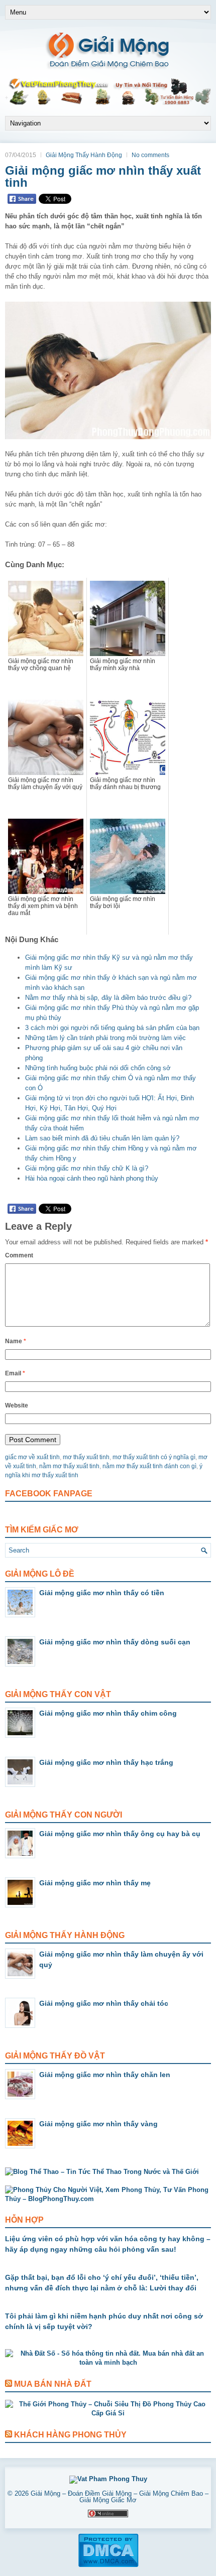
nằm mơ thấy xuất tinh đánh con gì (149, 1466)
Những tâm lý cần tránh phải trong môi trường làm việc (105, 1038)
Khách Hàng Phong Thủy (70, 2435)
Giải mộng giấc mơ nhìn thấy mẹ (95, 1883)
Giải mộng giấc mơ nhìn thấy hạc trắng (106, 1762)
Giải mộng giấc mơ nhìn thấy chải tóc (104, 2003)
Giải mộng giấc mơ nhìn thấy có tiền (102, 1593)
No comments (150, 155)
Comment (19, 1255)
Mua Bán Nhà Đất (53, 2384)
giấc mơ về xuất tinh (32, 1457)
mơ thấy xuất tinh (86, 1457)
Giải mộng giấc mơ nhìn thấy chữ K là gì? (87, 1168)
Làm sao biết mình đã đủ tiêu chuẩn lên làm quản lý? (102, 1138)
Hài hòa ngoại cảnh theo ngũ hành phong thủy (92, 1178)
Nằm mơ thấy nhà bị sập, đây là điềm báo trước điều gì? (108, 998)
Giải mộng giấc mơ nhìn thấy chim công (108, 1713)
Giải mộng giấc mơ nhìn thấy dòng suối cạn (115, 1642)
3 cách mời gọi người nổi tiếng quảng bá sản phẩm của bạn (112, 1028)
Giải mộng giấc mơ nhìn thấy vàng (98, 2124)
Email (15, 1373)
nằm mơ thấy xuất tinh (69, 1466)
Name (16, 1341)
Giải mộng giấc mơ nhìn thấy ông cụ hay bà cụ (120, 1834)
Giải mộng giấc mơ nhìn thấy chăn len (105, 2075)
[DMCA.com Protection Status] (108, 2565)
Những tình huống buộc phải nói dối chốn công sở (98, 1068)
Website (17, 1405)
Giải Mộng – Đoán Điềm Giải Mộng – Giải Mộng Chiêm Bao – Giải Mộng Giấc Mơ (120, 2497)
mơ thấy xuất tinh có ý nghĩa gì (154, 1457)
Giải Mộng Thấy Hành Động (84, 155)
